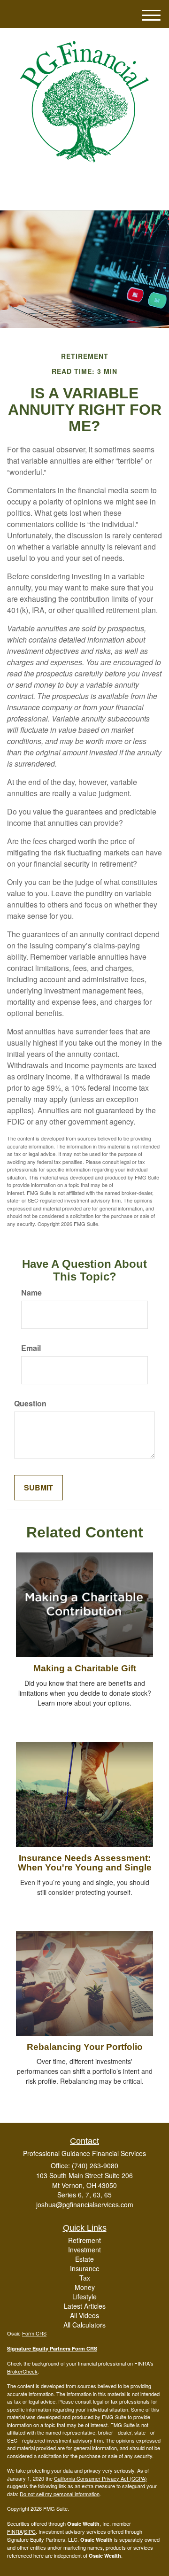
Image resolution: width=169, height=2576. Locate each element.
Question (30, 1404)
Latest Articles (85, 2306)
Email (31, 1348)
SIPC (30, 2531)
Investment (84, 2250)
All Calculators (84, 2325)
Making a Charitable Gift (85, 1668)
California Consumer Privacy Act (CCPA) (100, 2478)
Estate (84, 2259)
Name (31, 1293)
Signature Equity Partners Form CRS (52, 2348)
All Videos (84, 2315)
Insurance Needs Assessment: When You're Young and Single (85, 1863)
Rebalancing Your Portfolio (85, 2047)
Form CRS (34, 2333)
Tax (85, 2278)
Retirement (84, 2240)
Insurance (85, 2268)
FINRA (15, 2531)
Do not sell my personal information (60, 2494)
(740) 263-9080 (90, 195)
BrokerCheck (22, 2371)
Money (85, 2287)
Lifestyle (84, 2297)
